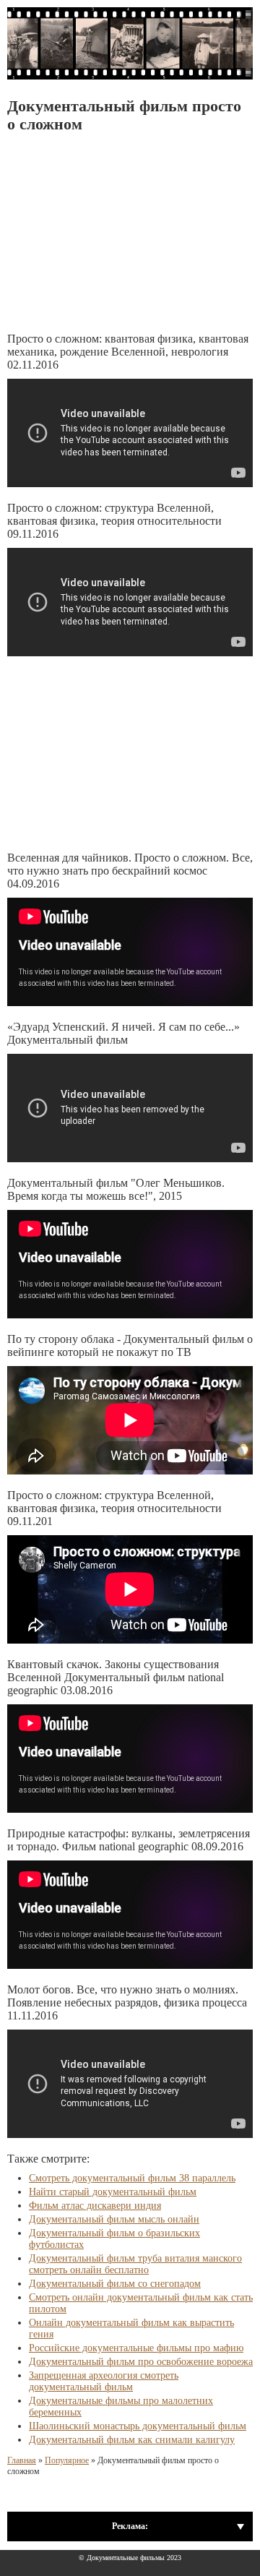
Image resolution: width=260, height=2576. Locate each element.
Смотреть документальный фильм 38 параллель (132, 2178)
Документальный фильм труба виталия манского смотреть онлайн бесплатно (135, 2264)
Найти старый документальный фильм (113, 2192)
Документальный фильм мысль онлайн (114, 2219)
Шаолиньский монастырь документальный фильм (138, 2426)
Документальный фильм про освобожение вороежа (141, 2362)
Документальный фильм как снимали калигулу (132, 2440)
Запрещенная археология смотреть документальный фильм (104, 2381)
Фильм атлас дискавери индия (95, 2206)
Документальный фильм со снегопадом (115, 2284)
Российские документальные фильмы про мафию (136, 2348)
